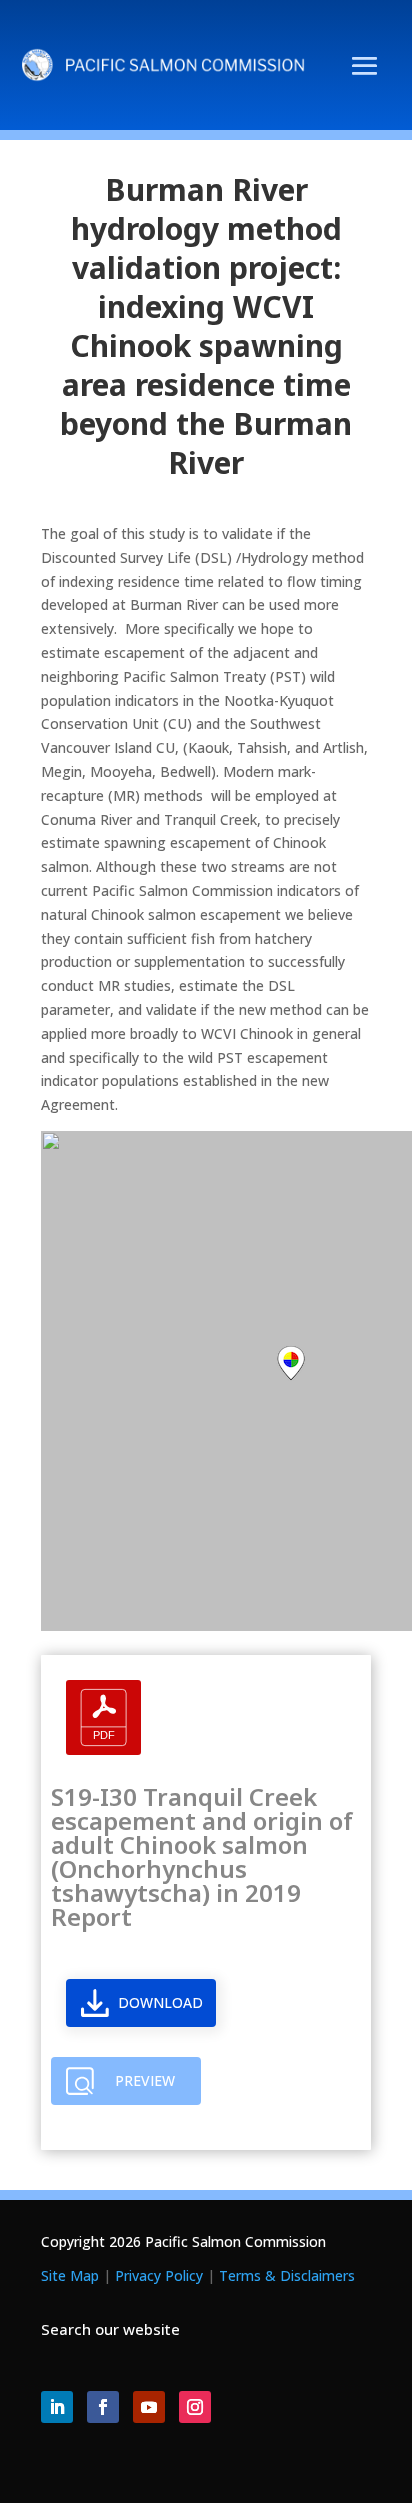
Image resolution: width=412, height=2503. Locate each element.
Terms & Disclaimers (287, 2275)
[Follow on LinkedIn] (57, 2407)
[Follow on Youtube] (149, 2407)
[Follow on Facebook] (103, 2407)
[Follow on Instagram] (195, 2407)
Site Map (70, 2275)
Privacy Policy (159, 2275)
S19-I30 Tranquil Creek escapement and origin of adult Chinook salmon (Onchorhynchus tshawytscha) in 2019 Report (202, 1856)
